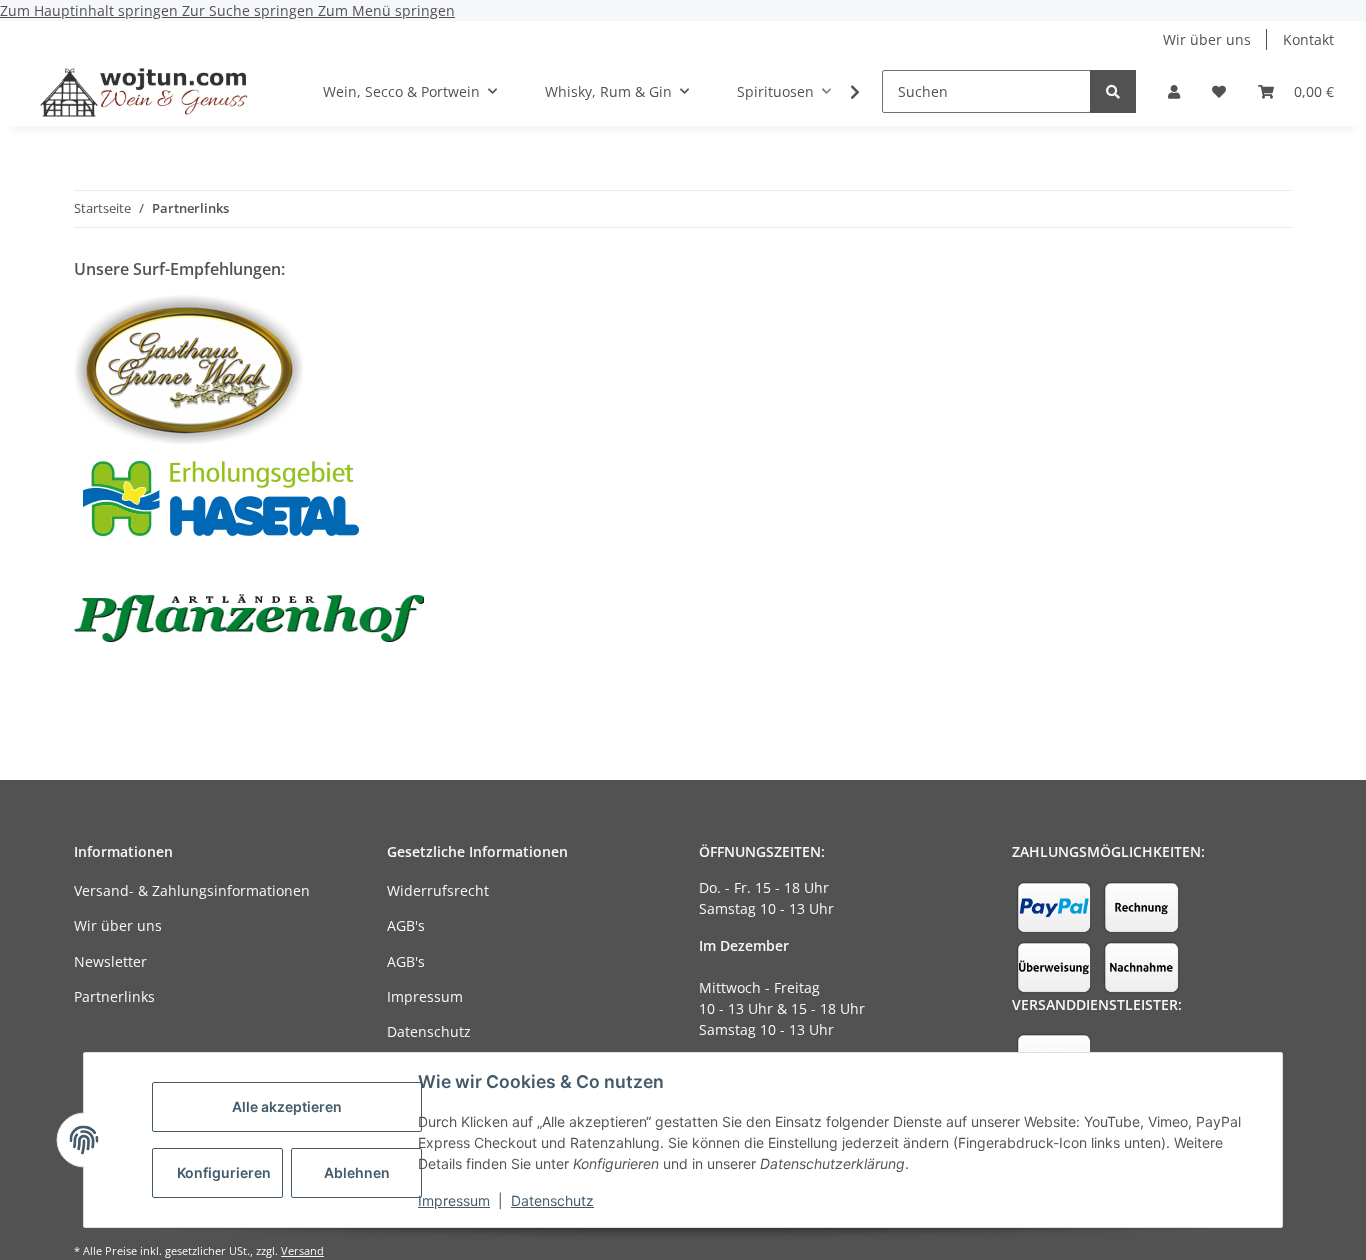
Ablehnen (357, 1172)
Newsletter (110, 961)
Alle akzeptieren (287, 1106)
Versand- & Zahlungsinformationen (192, 890)
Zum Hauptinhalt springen (91, 10)
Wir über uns (1207, 39)
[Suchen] (1113, 91)
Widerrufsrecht (438, 890)
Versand (302, 1250)
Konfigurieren (224, 1172)
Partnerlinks (114, 996)
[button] (1174, 91)
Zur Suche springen (250, 10)
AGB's (406, 925)
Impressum (454, 1200)
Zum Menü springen (386, 10)
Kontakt (1308, 39)
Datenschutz (552, 1200)
